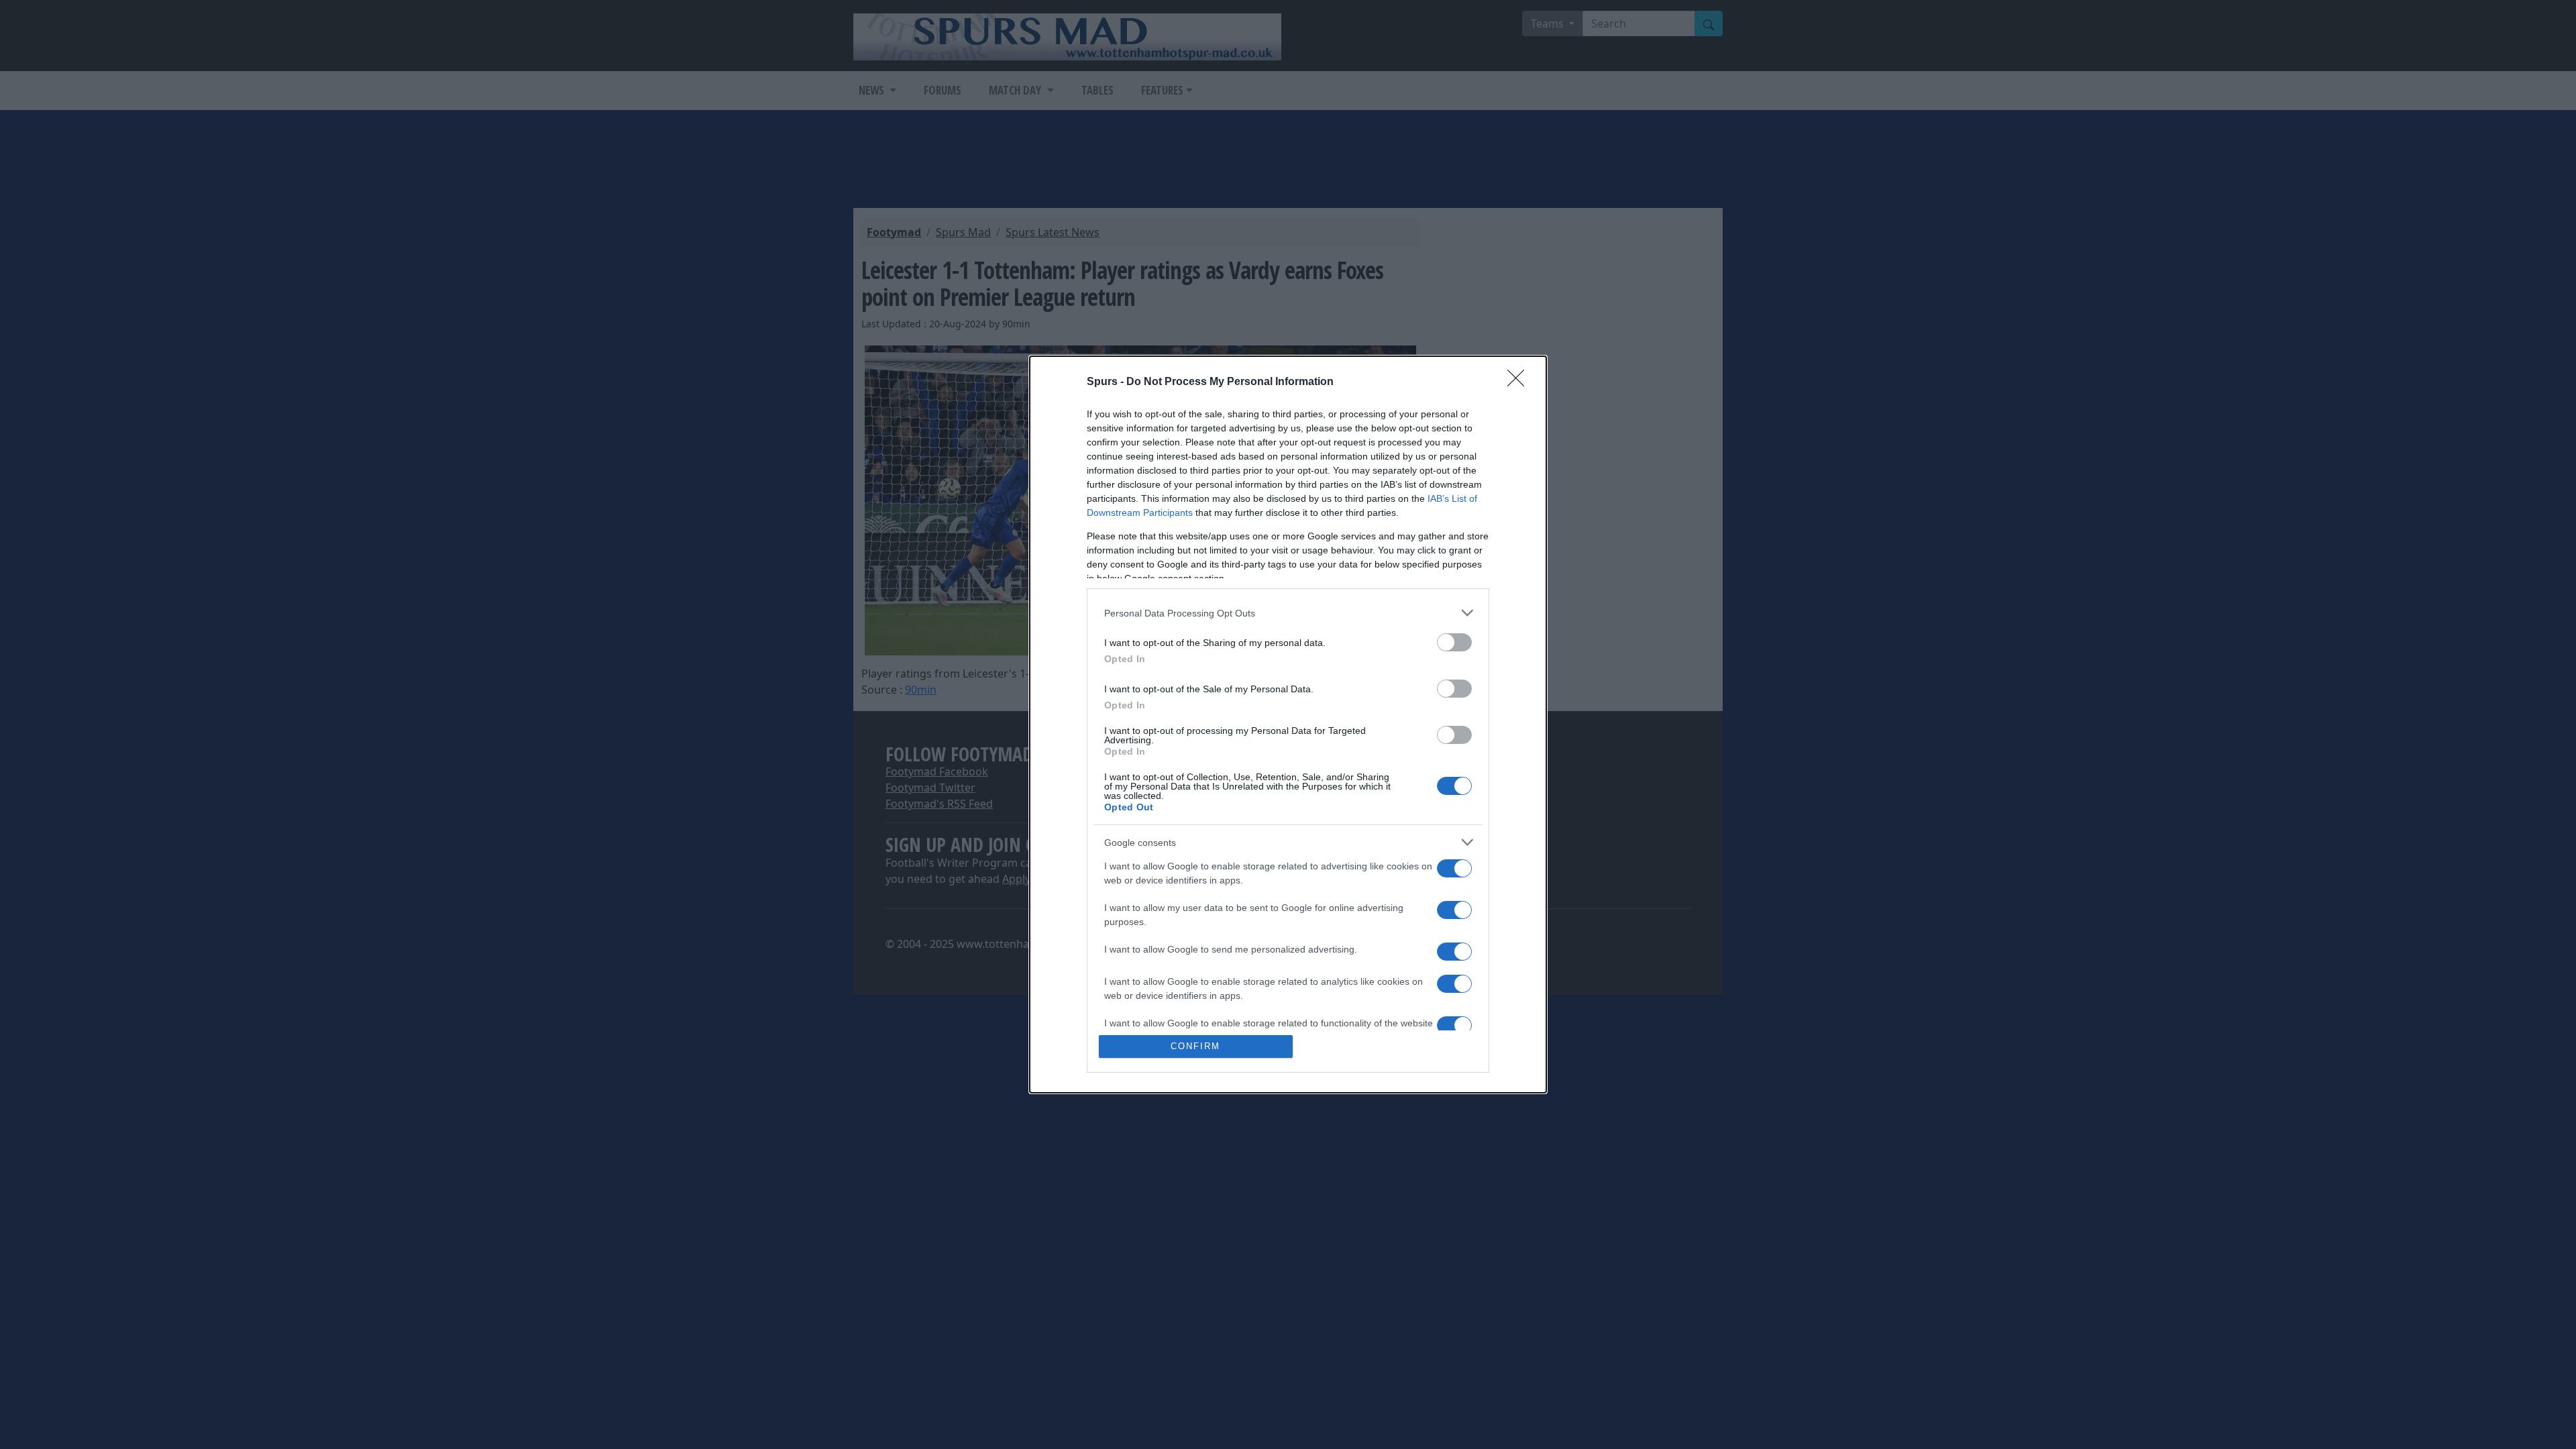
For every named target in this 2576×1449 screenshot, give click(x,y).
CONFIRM (1195, 1046)
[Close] (1520, 382)
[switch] (1454, 642)
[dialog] (1288, 724)
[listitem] (1288, 613)
